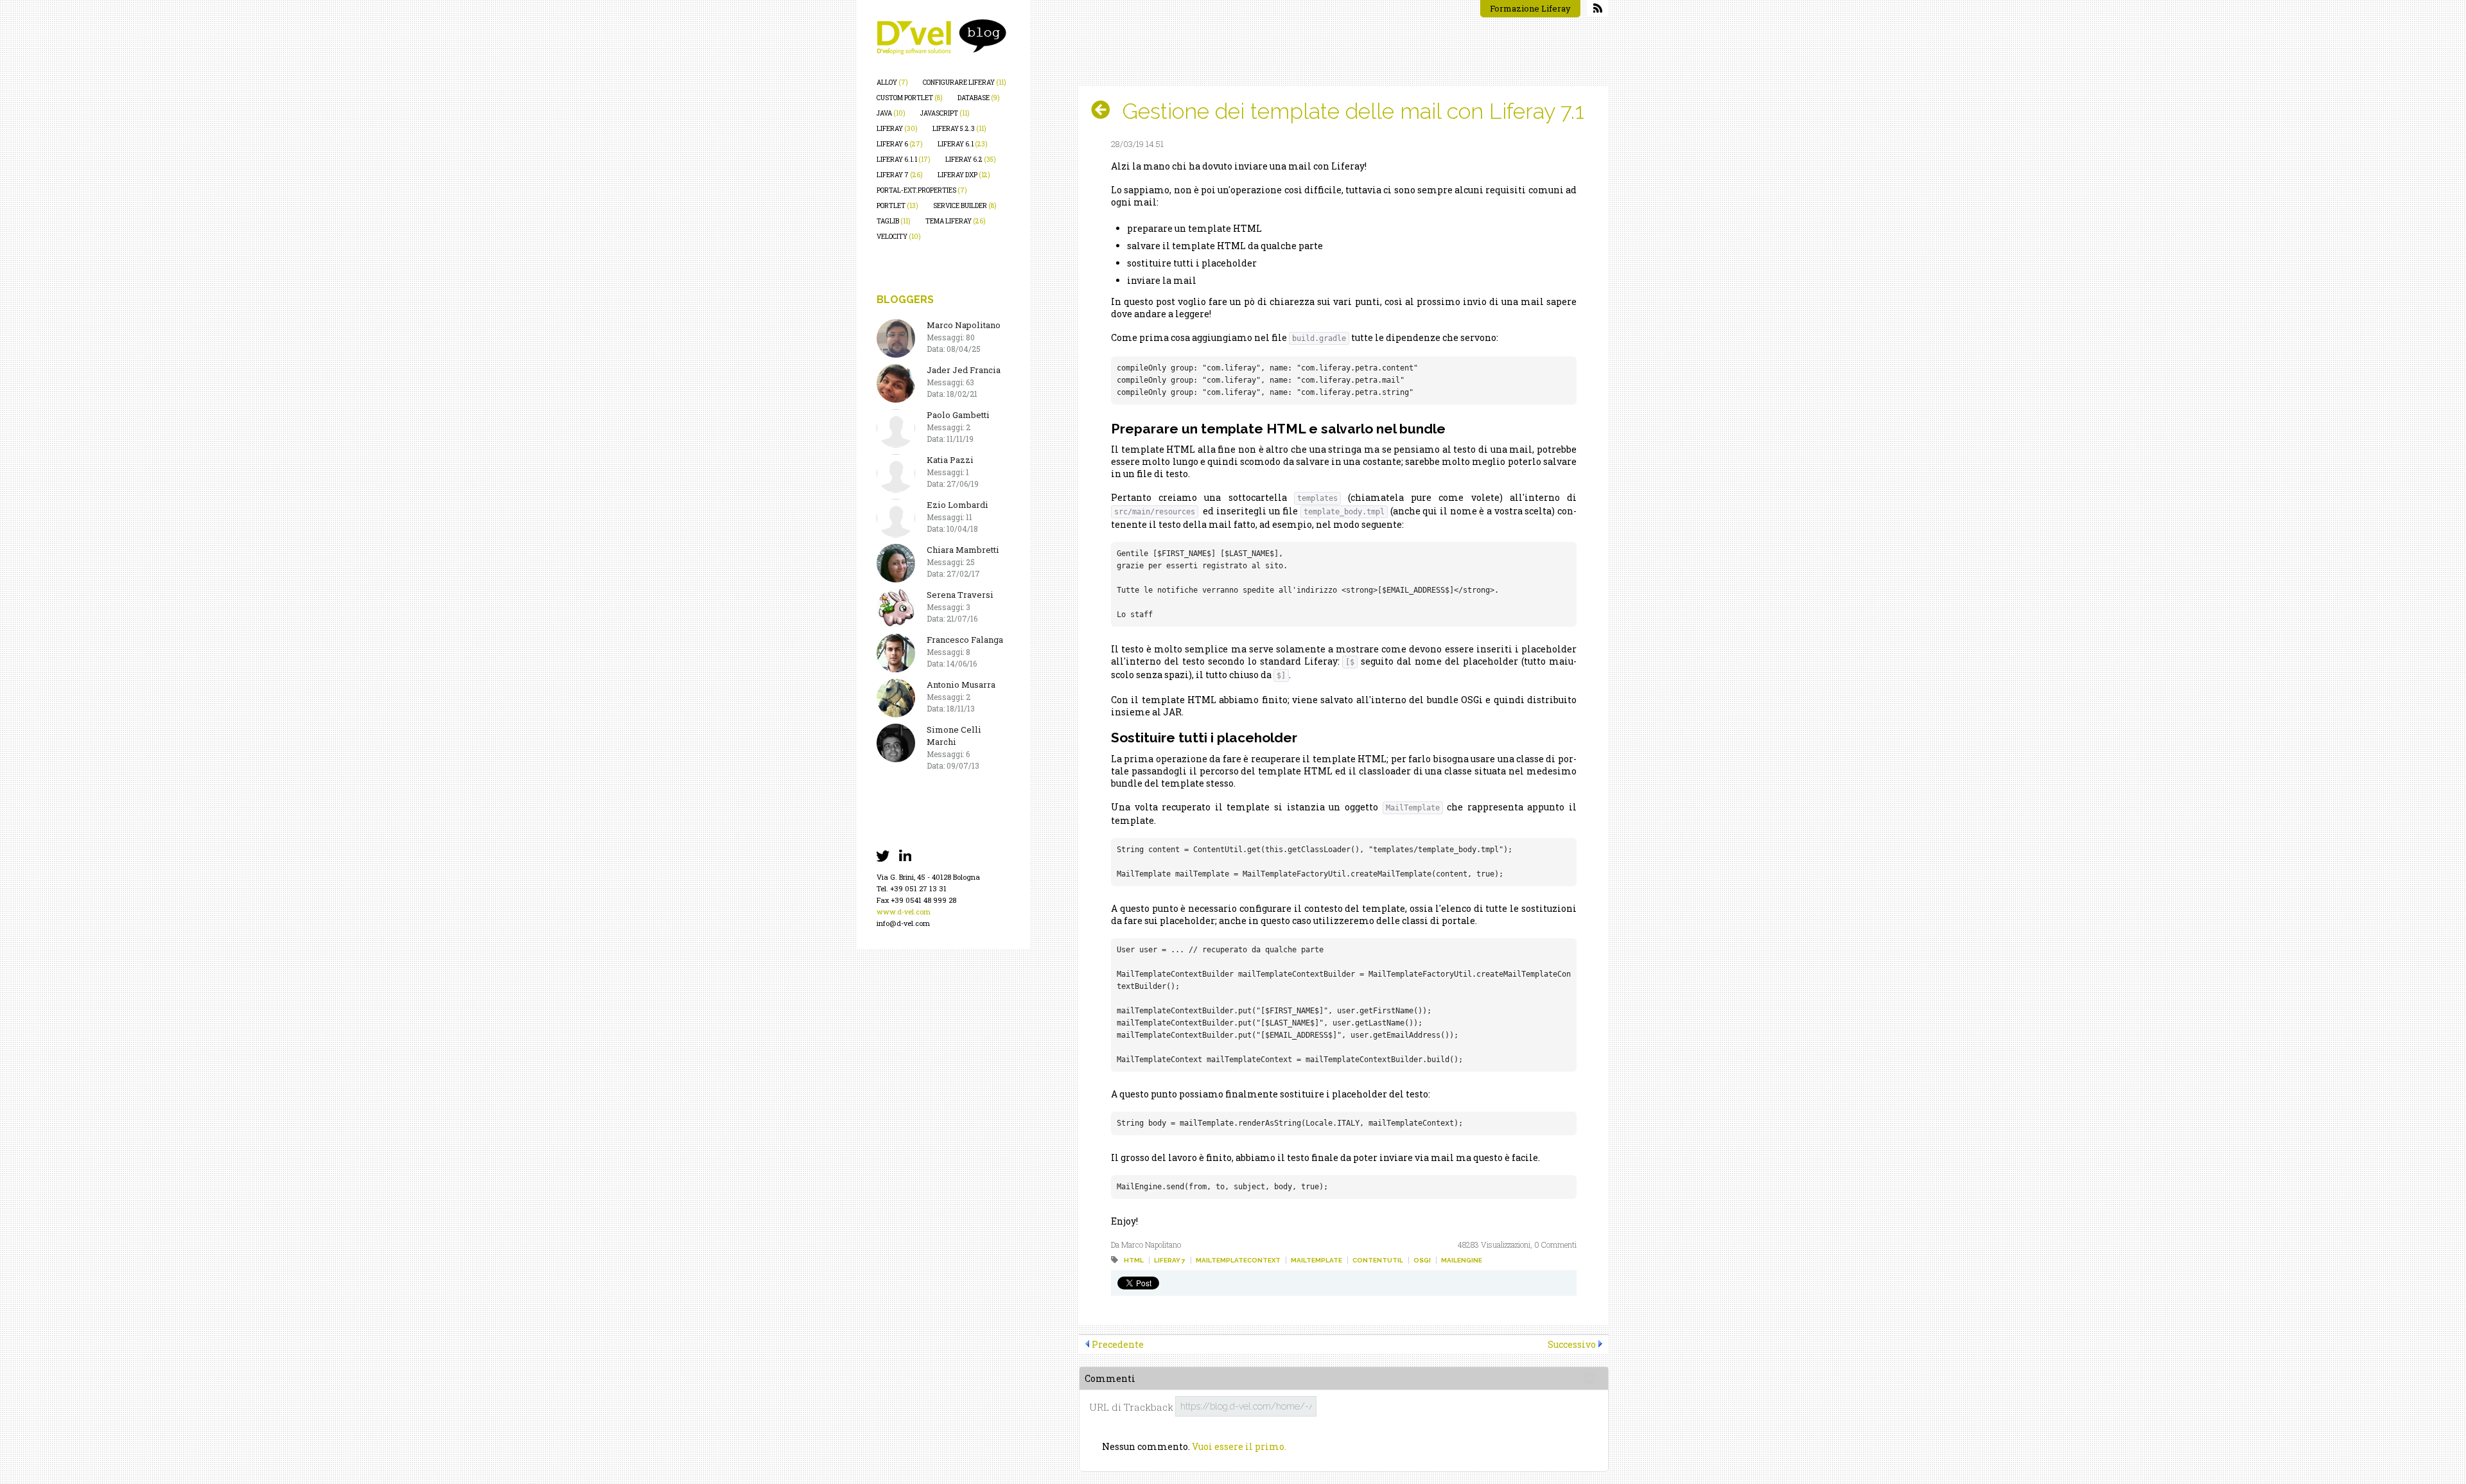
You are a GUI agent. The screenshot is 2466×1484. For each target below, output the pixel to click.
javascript (945, 113)
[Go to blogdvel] (941, 37)
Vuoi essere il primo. (1239, 1446)
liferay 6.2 (971, 160)
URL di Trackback (1131, 1407)
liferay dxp (964, 175)
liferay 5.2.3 (959, 129)
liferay (897, 129)
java (891, 113)
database (979, 98)
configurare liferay (965, 83)
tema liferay (956, 221)
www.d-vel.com (904, 912)
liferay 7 (900, 175)
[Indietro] (1106, 110)
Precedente (1118, 1344)
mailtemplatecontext (1238, 1260)
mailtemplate (1316, 1260)
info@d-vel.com (903, 923)
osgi (1422, 1260)
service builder (965, 206)
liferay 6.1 (963, 144)
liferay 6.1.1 (904, 160)
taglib (894, 221)
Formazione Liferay (1530, 8)
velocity (899, 237)
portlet (897, 206)
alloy (892, 83)
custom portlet (910, 98)
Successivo (1572, 1344)
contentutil (1378, 1260)
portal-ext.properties (922, 190)
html (1134, 1260)
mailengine (1462, 1260)
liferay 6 (900, 144)
